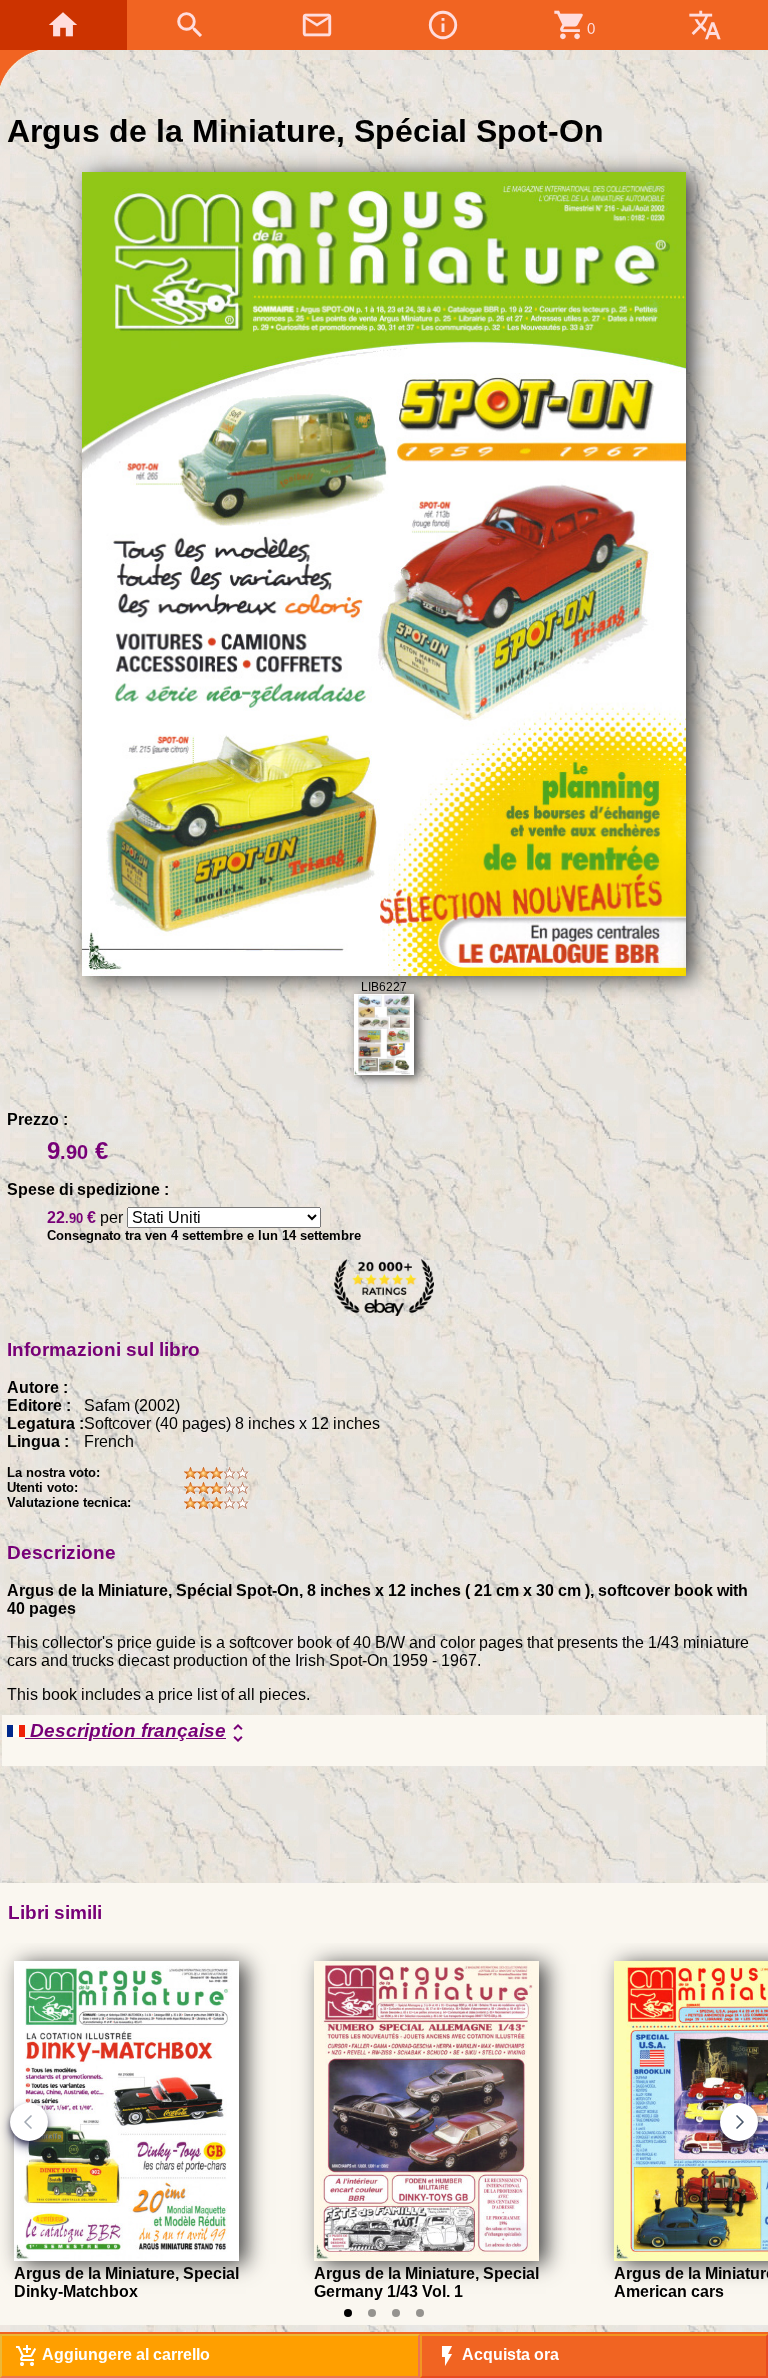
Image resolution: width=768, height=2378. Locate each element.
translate (705, 25)
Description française (137, 1732)
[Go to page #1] (348, 2313)
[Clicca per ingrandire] (383, 970)
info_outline (443, 25)
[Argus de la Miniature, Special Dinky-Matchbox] (126, 2255)
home (63, 25)
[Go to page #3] (396, 2313)
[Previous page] (29, 2122)
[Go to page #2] (372, 2313)
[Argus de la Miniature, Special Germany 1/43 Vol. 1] (426, 2255)
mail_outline (317, 25)
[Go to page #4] (420, 2313)
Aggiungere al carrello (112, 2356)
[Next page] (739, 2122)
